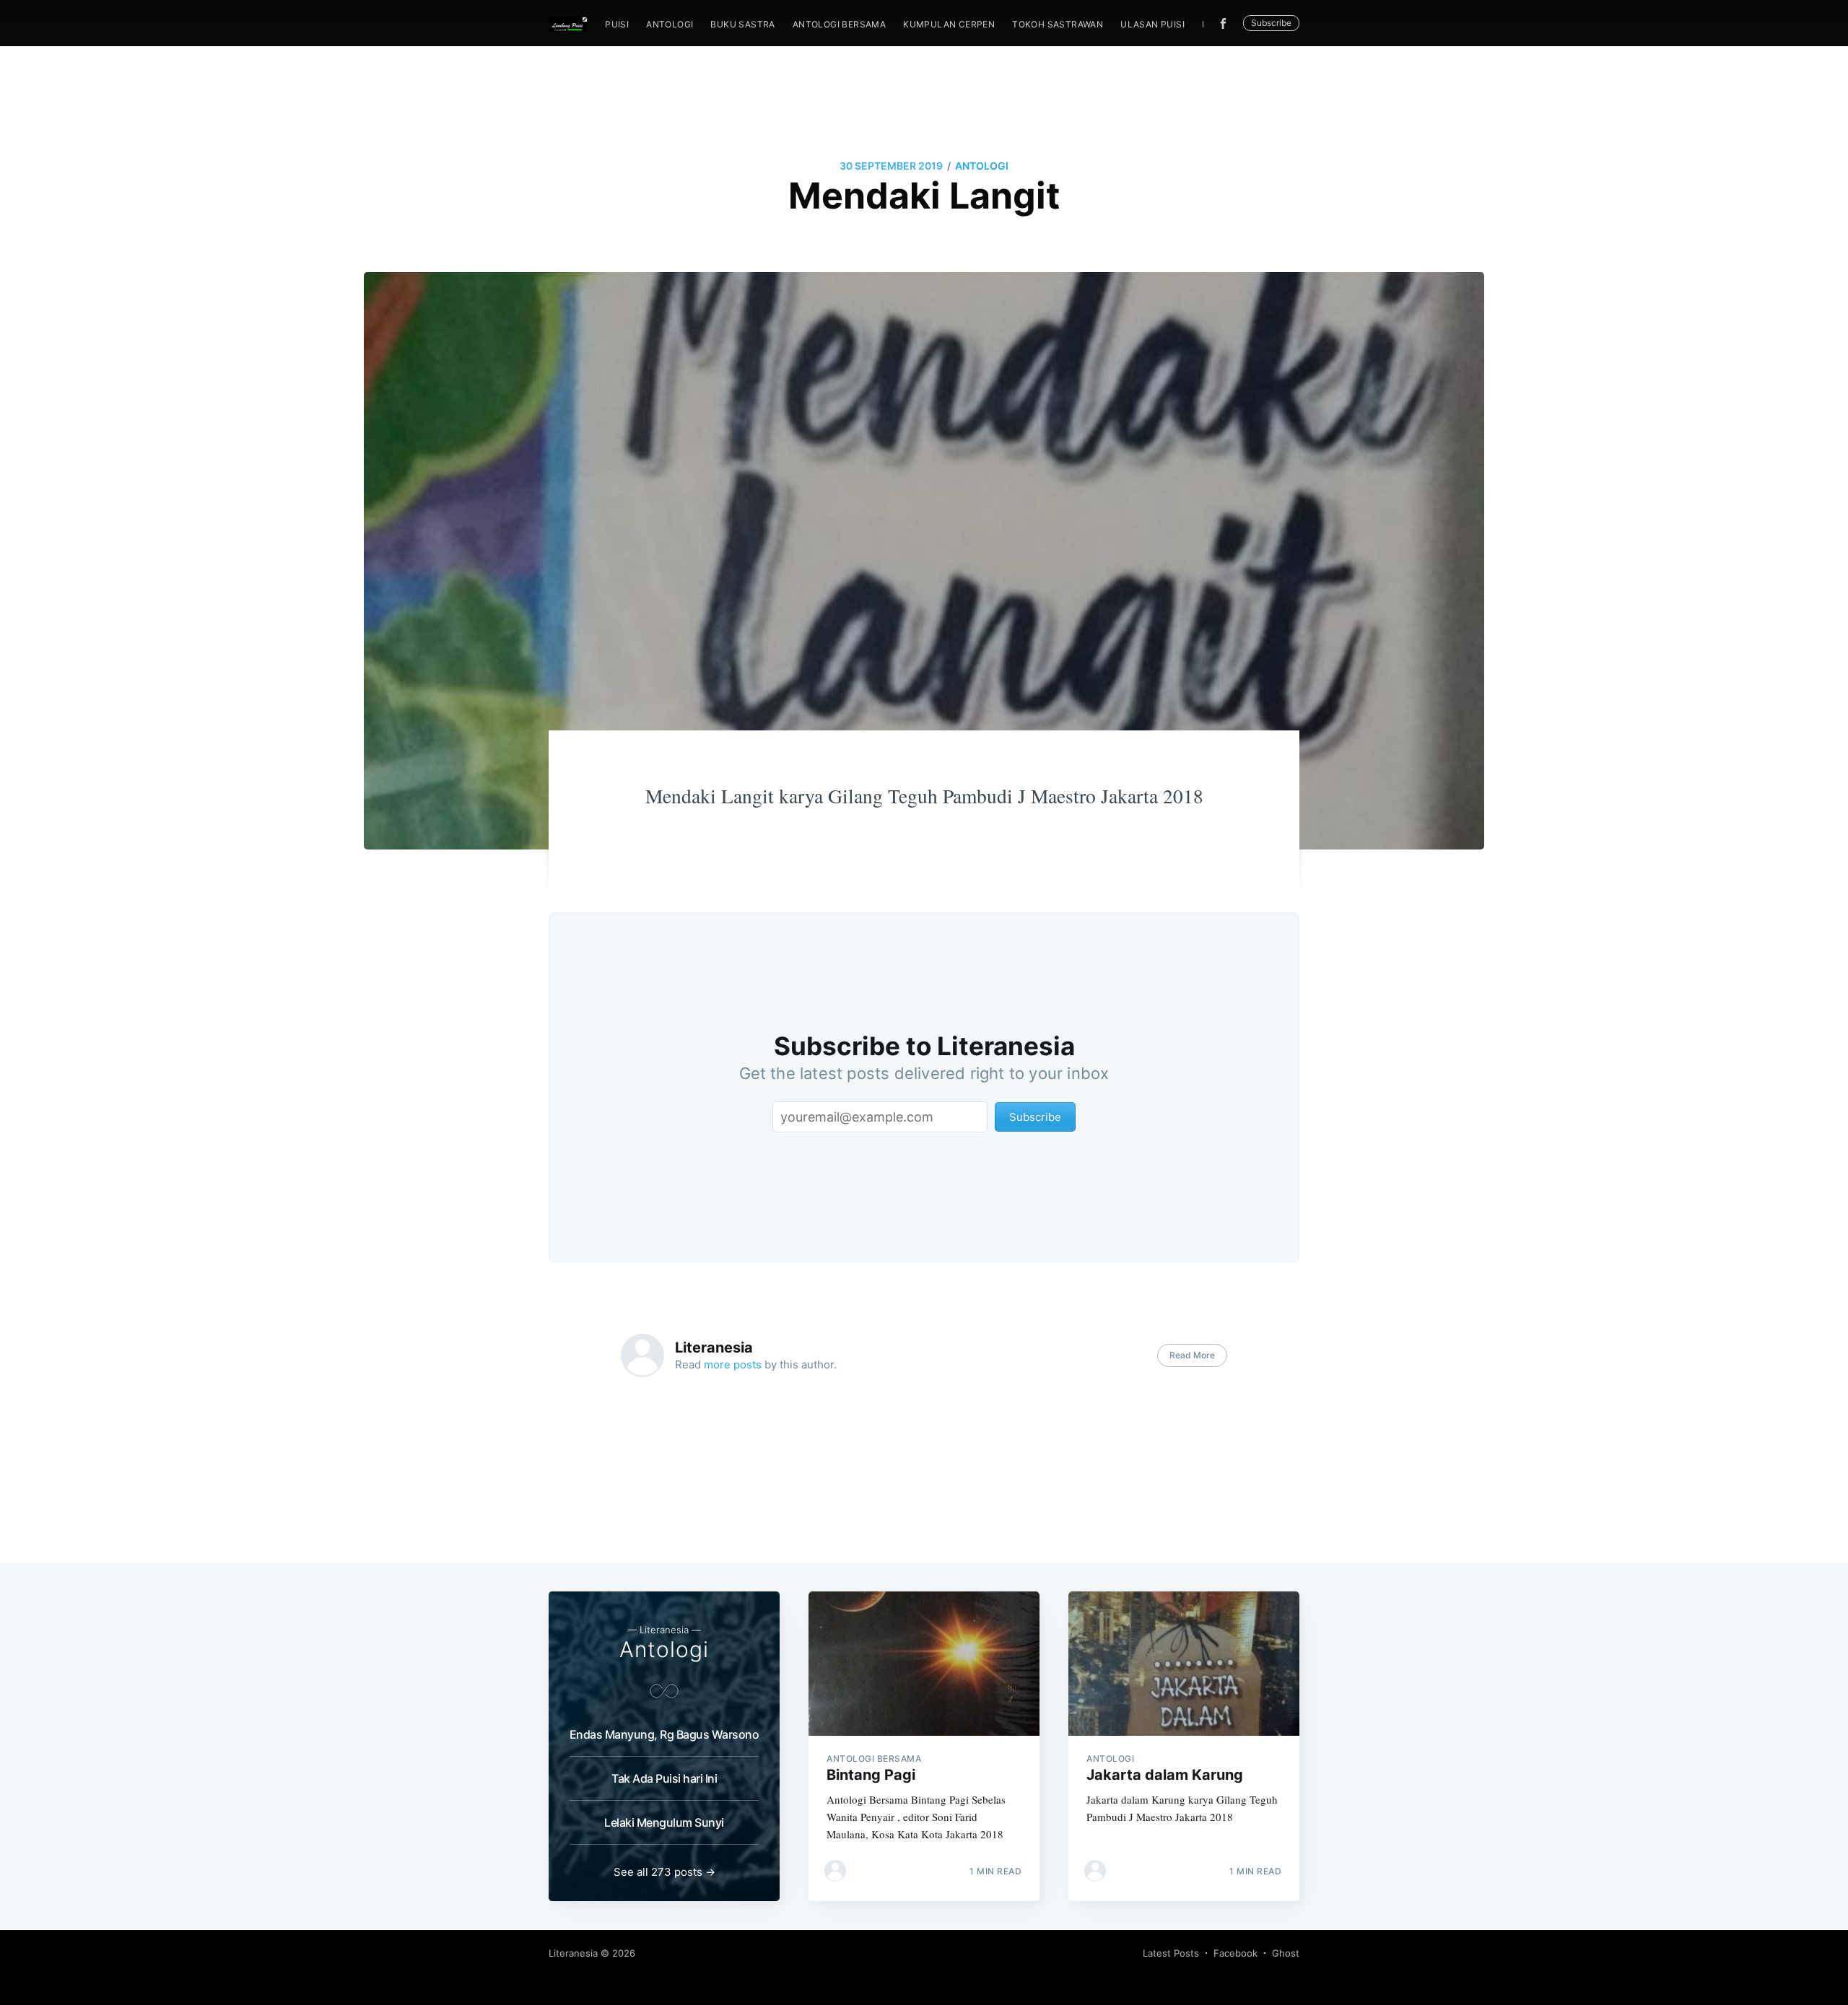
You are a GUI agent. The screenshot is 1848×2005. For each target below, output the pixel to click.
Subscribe (1271, 23)
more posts (733, 1364)
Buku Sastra (742, 24)
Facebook (1235, 1953)
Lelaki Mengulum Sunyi (664, 1822)
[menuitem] (617, 24)
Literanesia (714, 1347)
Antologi (670, 24)
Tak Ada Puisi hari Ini (664, 1778)
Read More (1192, 1355)
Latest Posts (1171, 1953)
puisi (617, 24)
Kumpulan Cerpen (949, 24)
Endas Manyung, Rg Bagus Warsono (664, 1734)
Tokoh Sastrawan (1058, 24)
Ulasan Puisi (1152, 24)
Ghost (1286, 1953)
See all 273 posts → (664, 1872)
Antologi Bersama (839, 24)
